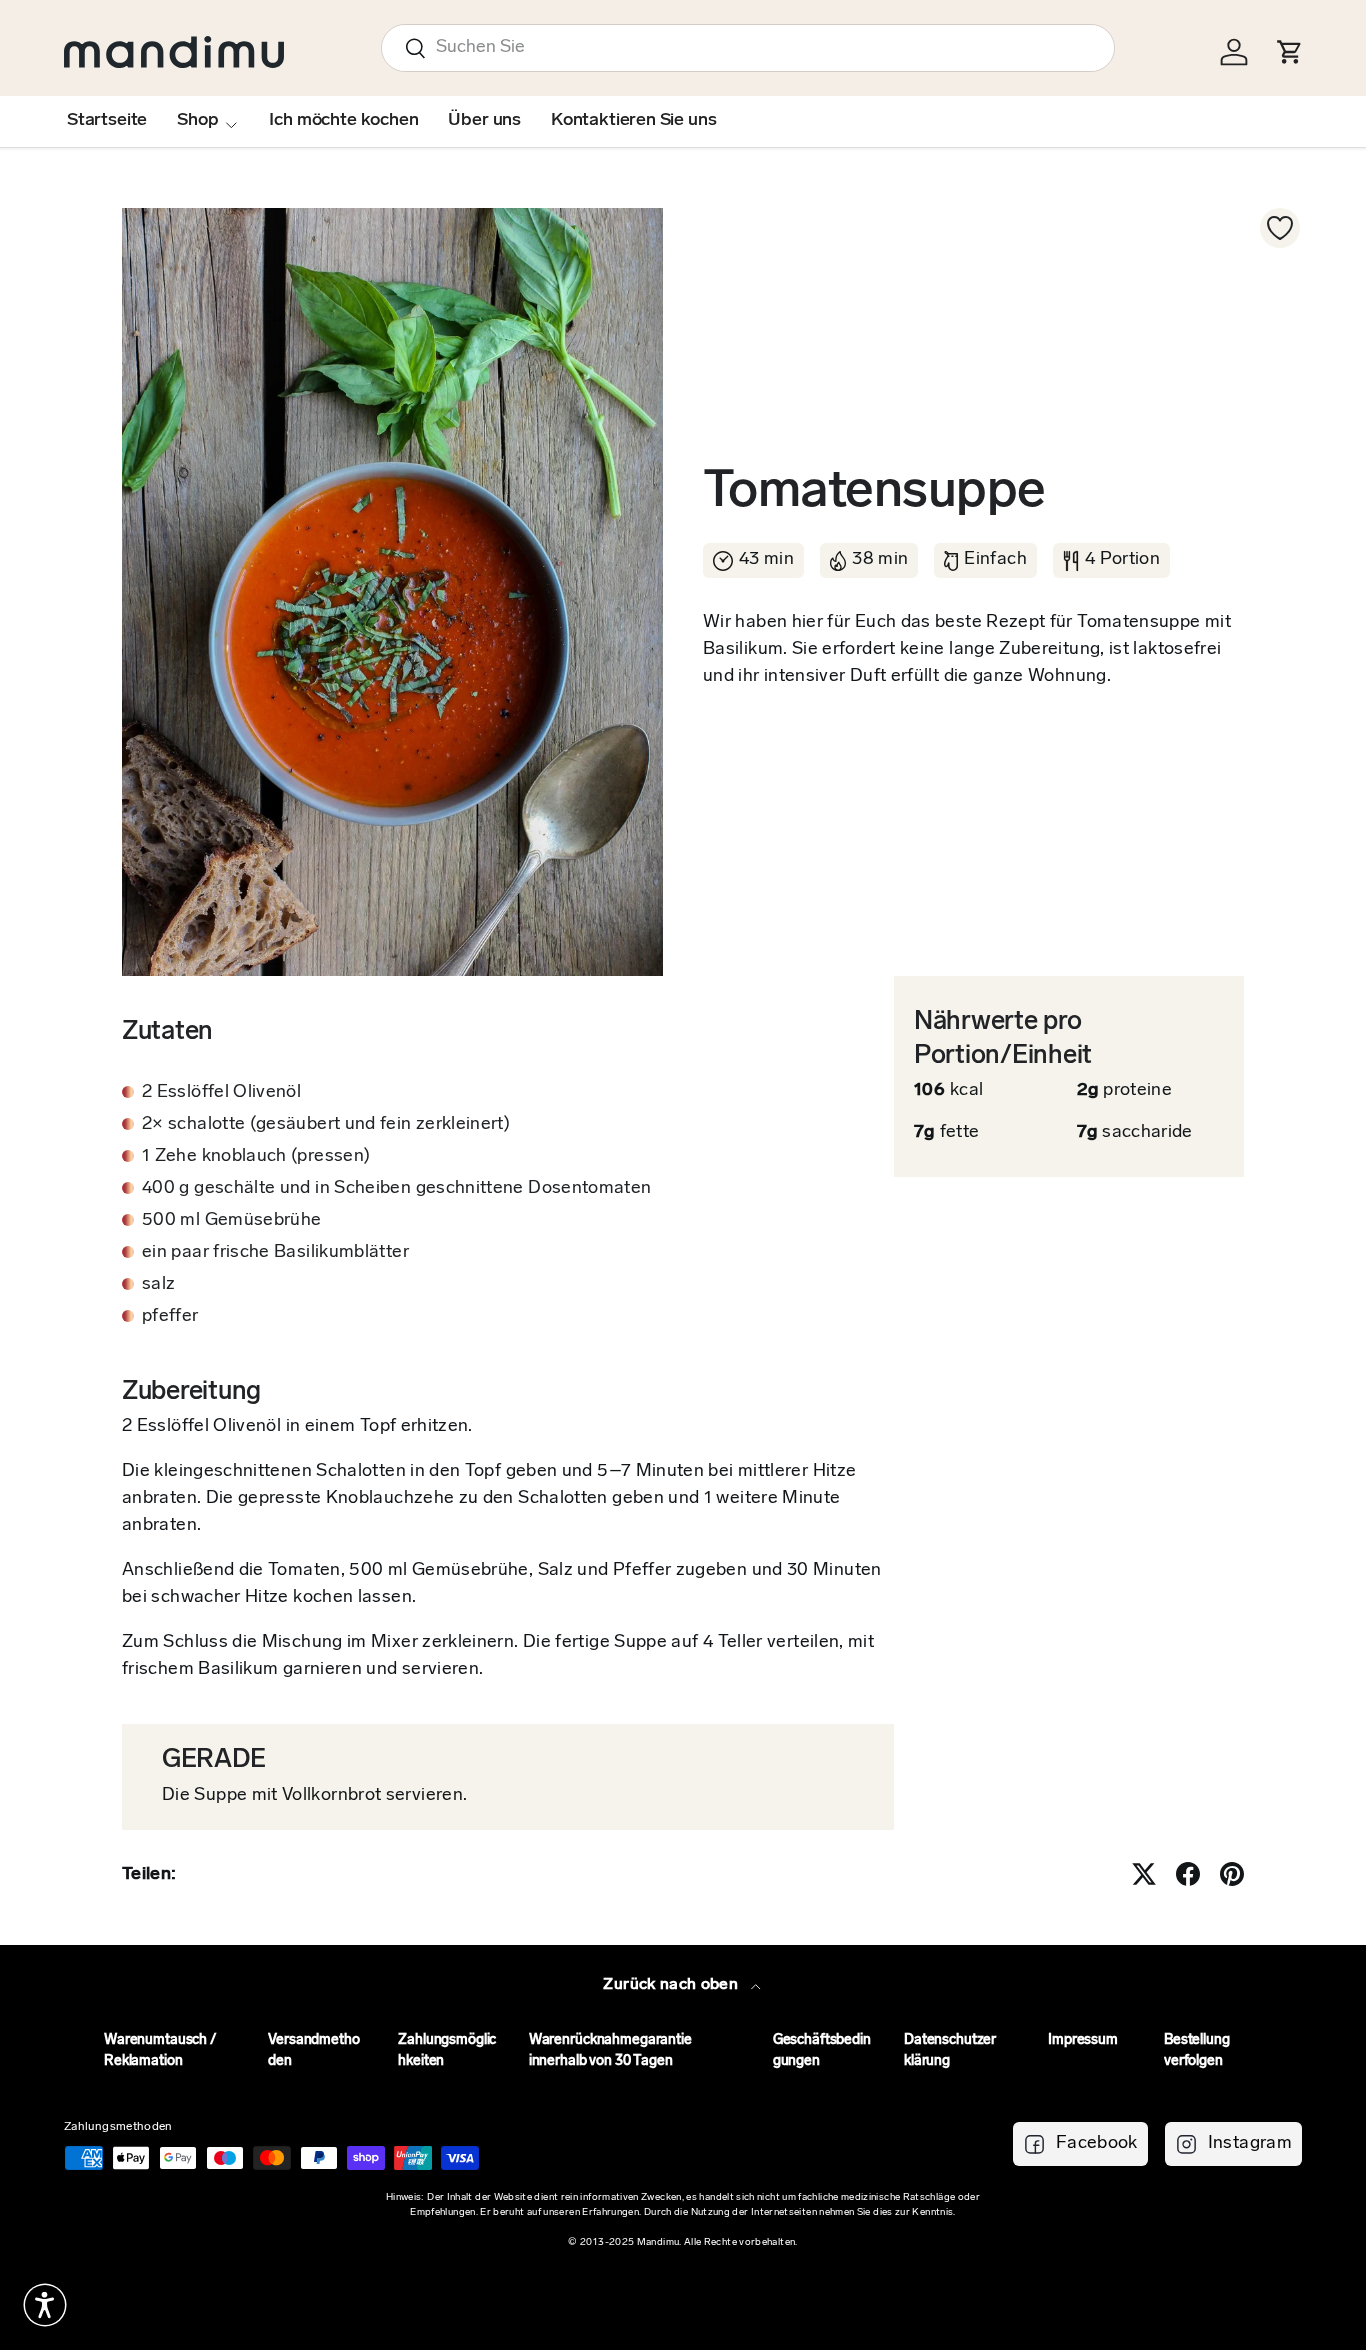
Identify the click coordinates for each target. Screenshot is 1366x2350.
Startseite (107, 121)
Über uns (484, 121)
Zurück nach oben (672, 1985)
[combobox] (748, 48)
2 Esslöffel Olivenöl (221, 1093)
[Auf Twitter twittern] (1144, 1874)
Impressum (1083, 2040)
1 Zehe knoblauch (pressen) (256, 1157)
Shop (197, 121)
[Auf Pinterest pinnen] (1232, 1874)
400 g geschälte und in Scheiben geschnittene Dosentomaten (397, 1189)
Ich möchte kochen (343, 121)
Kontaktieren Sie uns (633, 121)
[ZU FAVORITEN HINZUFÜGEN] (1280, 228)
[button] (45, 2305)
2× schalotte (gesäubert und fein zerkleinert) (326, 1125)
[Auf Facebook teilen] (1188, 1874)
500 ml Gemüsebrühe (231, 1221)
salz (158, 1285)
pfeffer (170, 1317)
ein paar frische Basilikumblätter (275, 1253)
